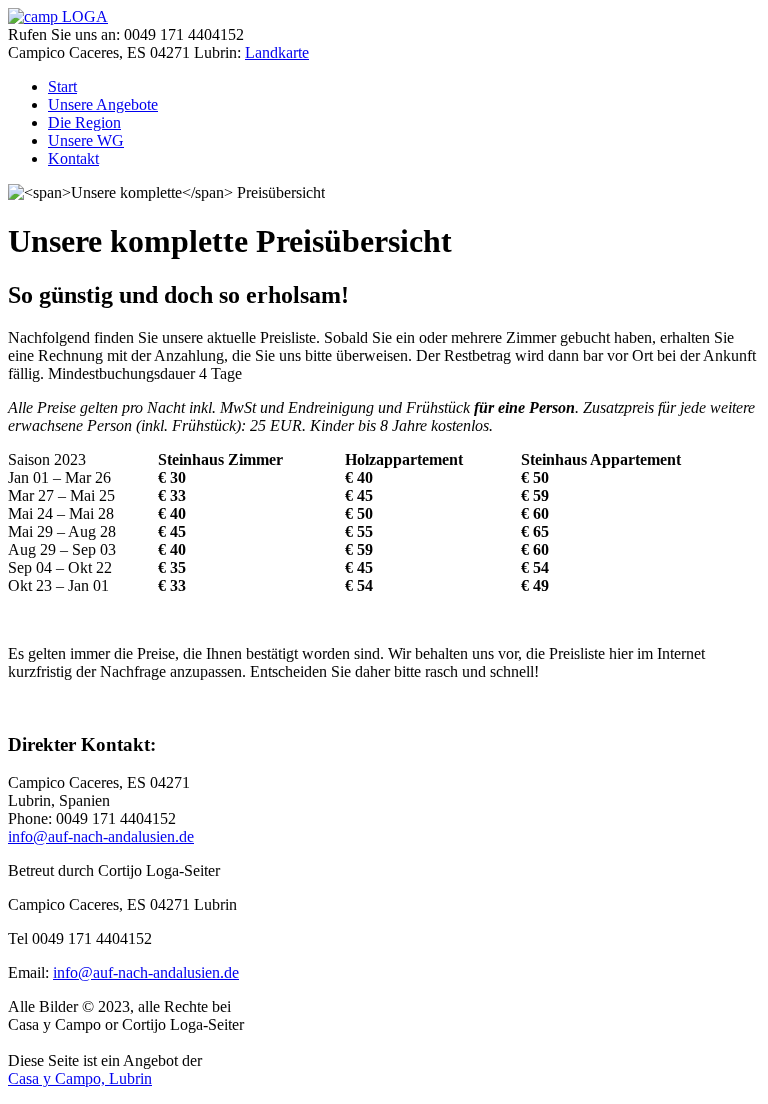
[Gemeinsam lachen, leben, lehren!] (58, 16)
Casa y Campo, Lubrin (80, 1078)
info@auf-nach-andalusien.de (101, 836)
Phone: (32, 818)
